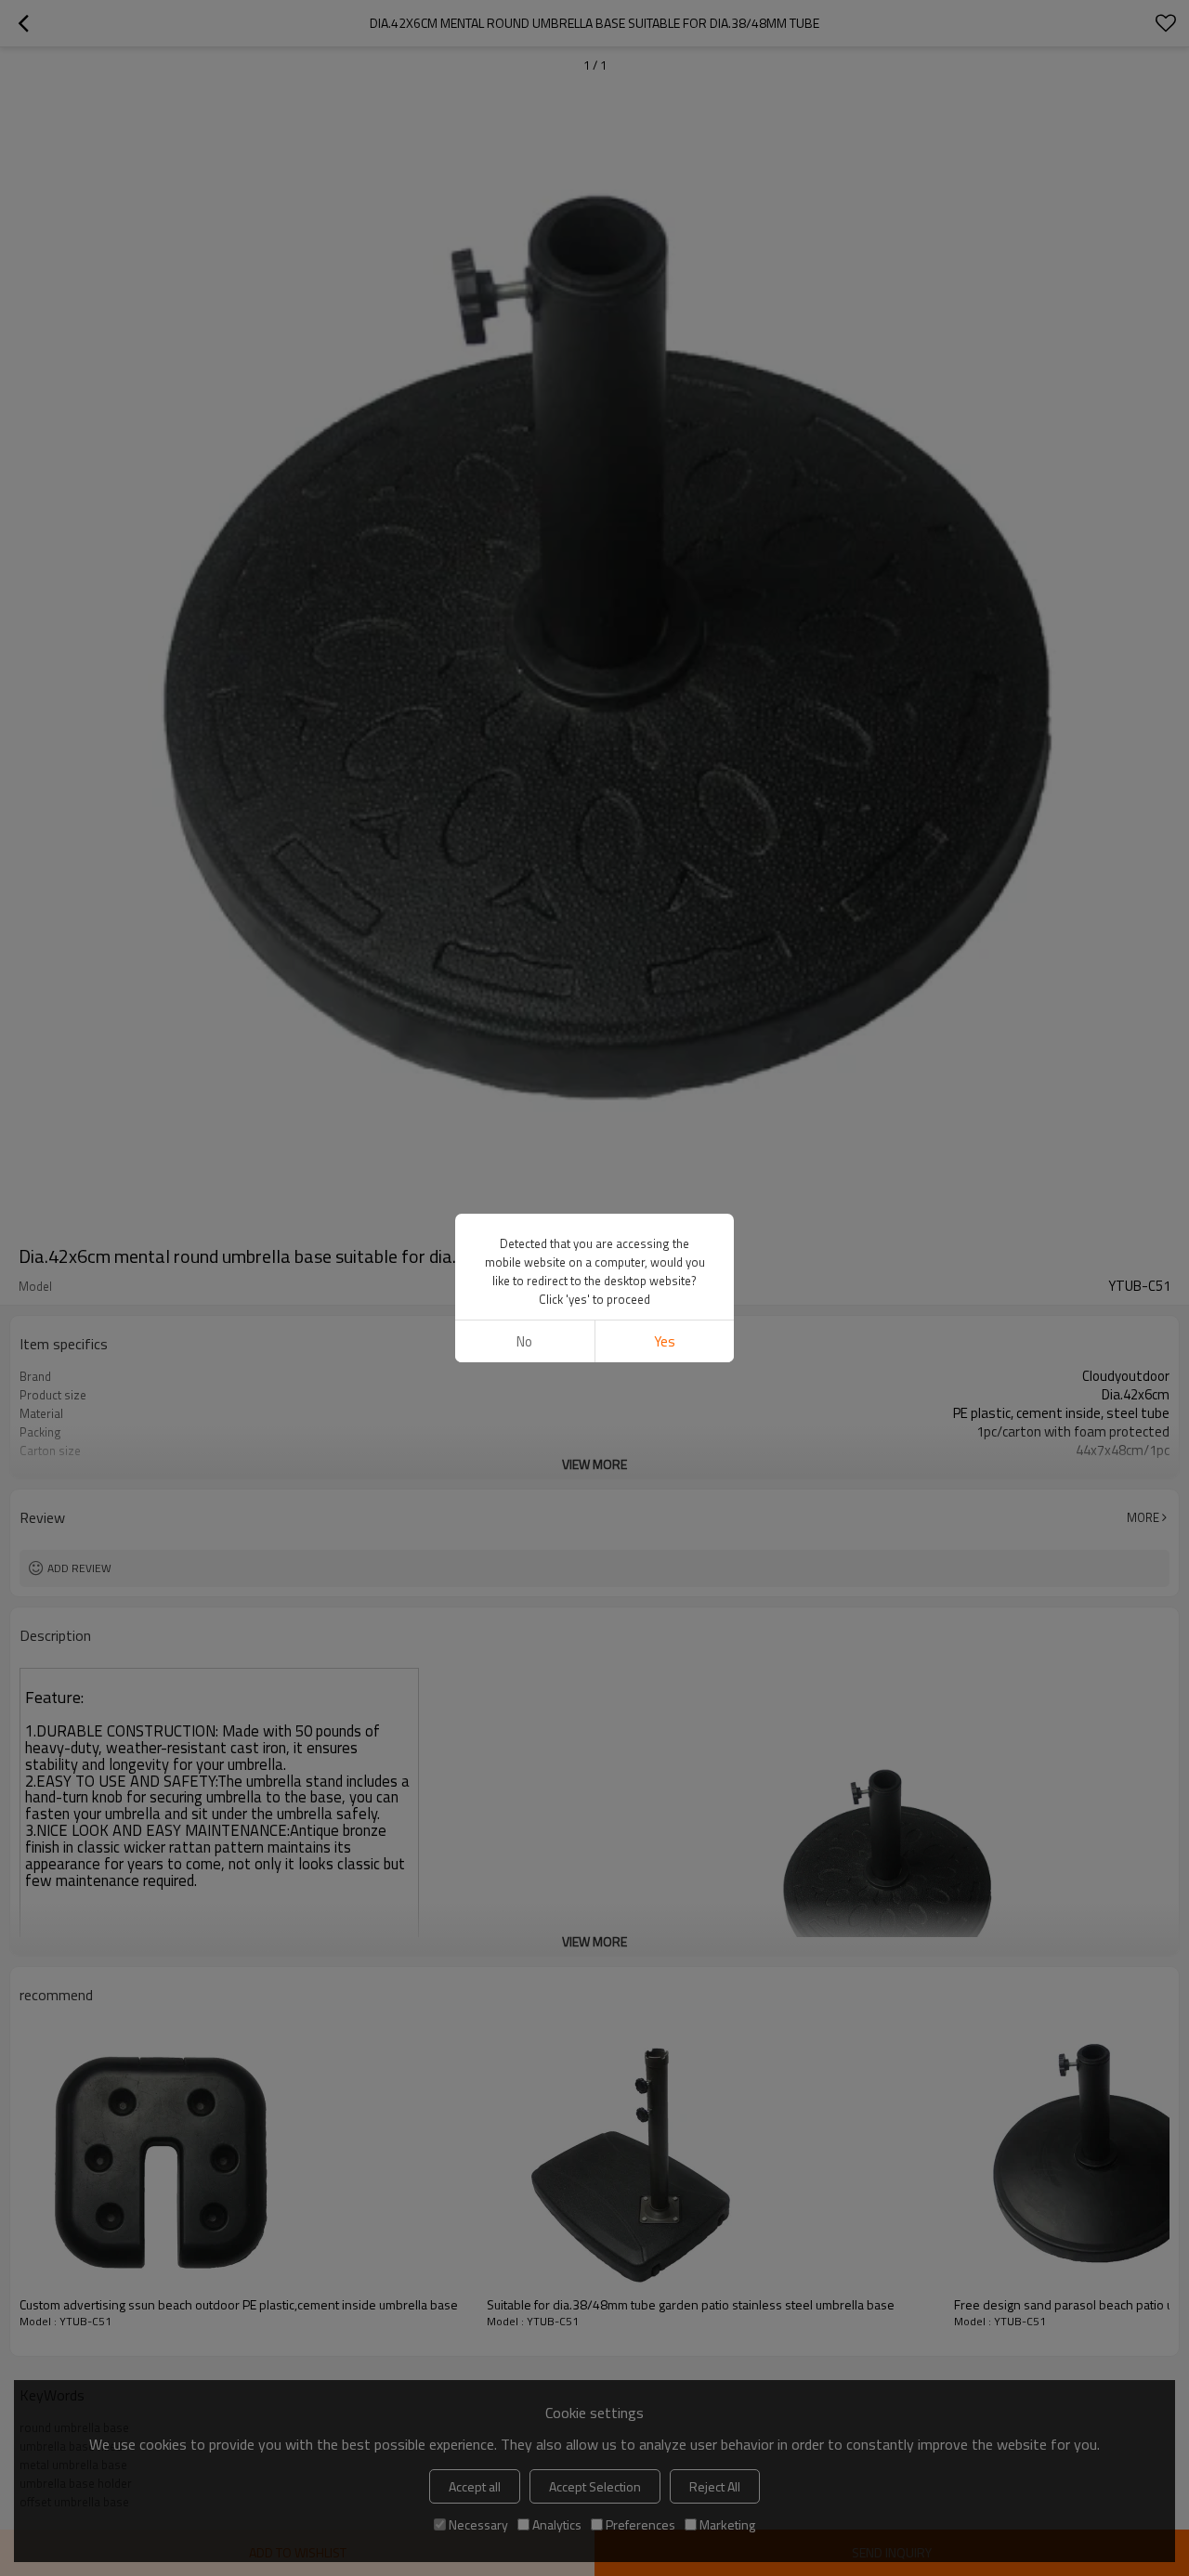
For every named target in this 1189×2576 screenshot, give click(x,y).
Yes (665, 1341)
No (524, 1341)
